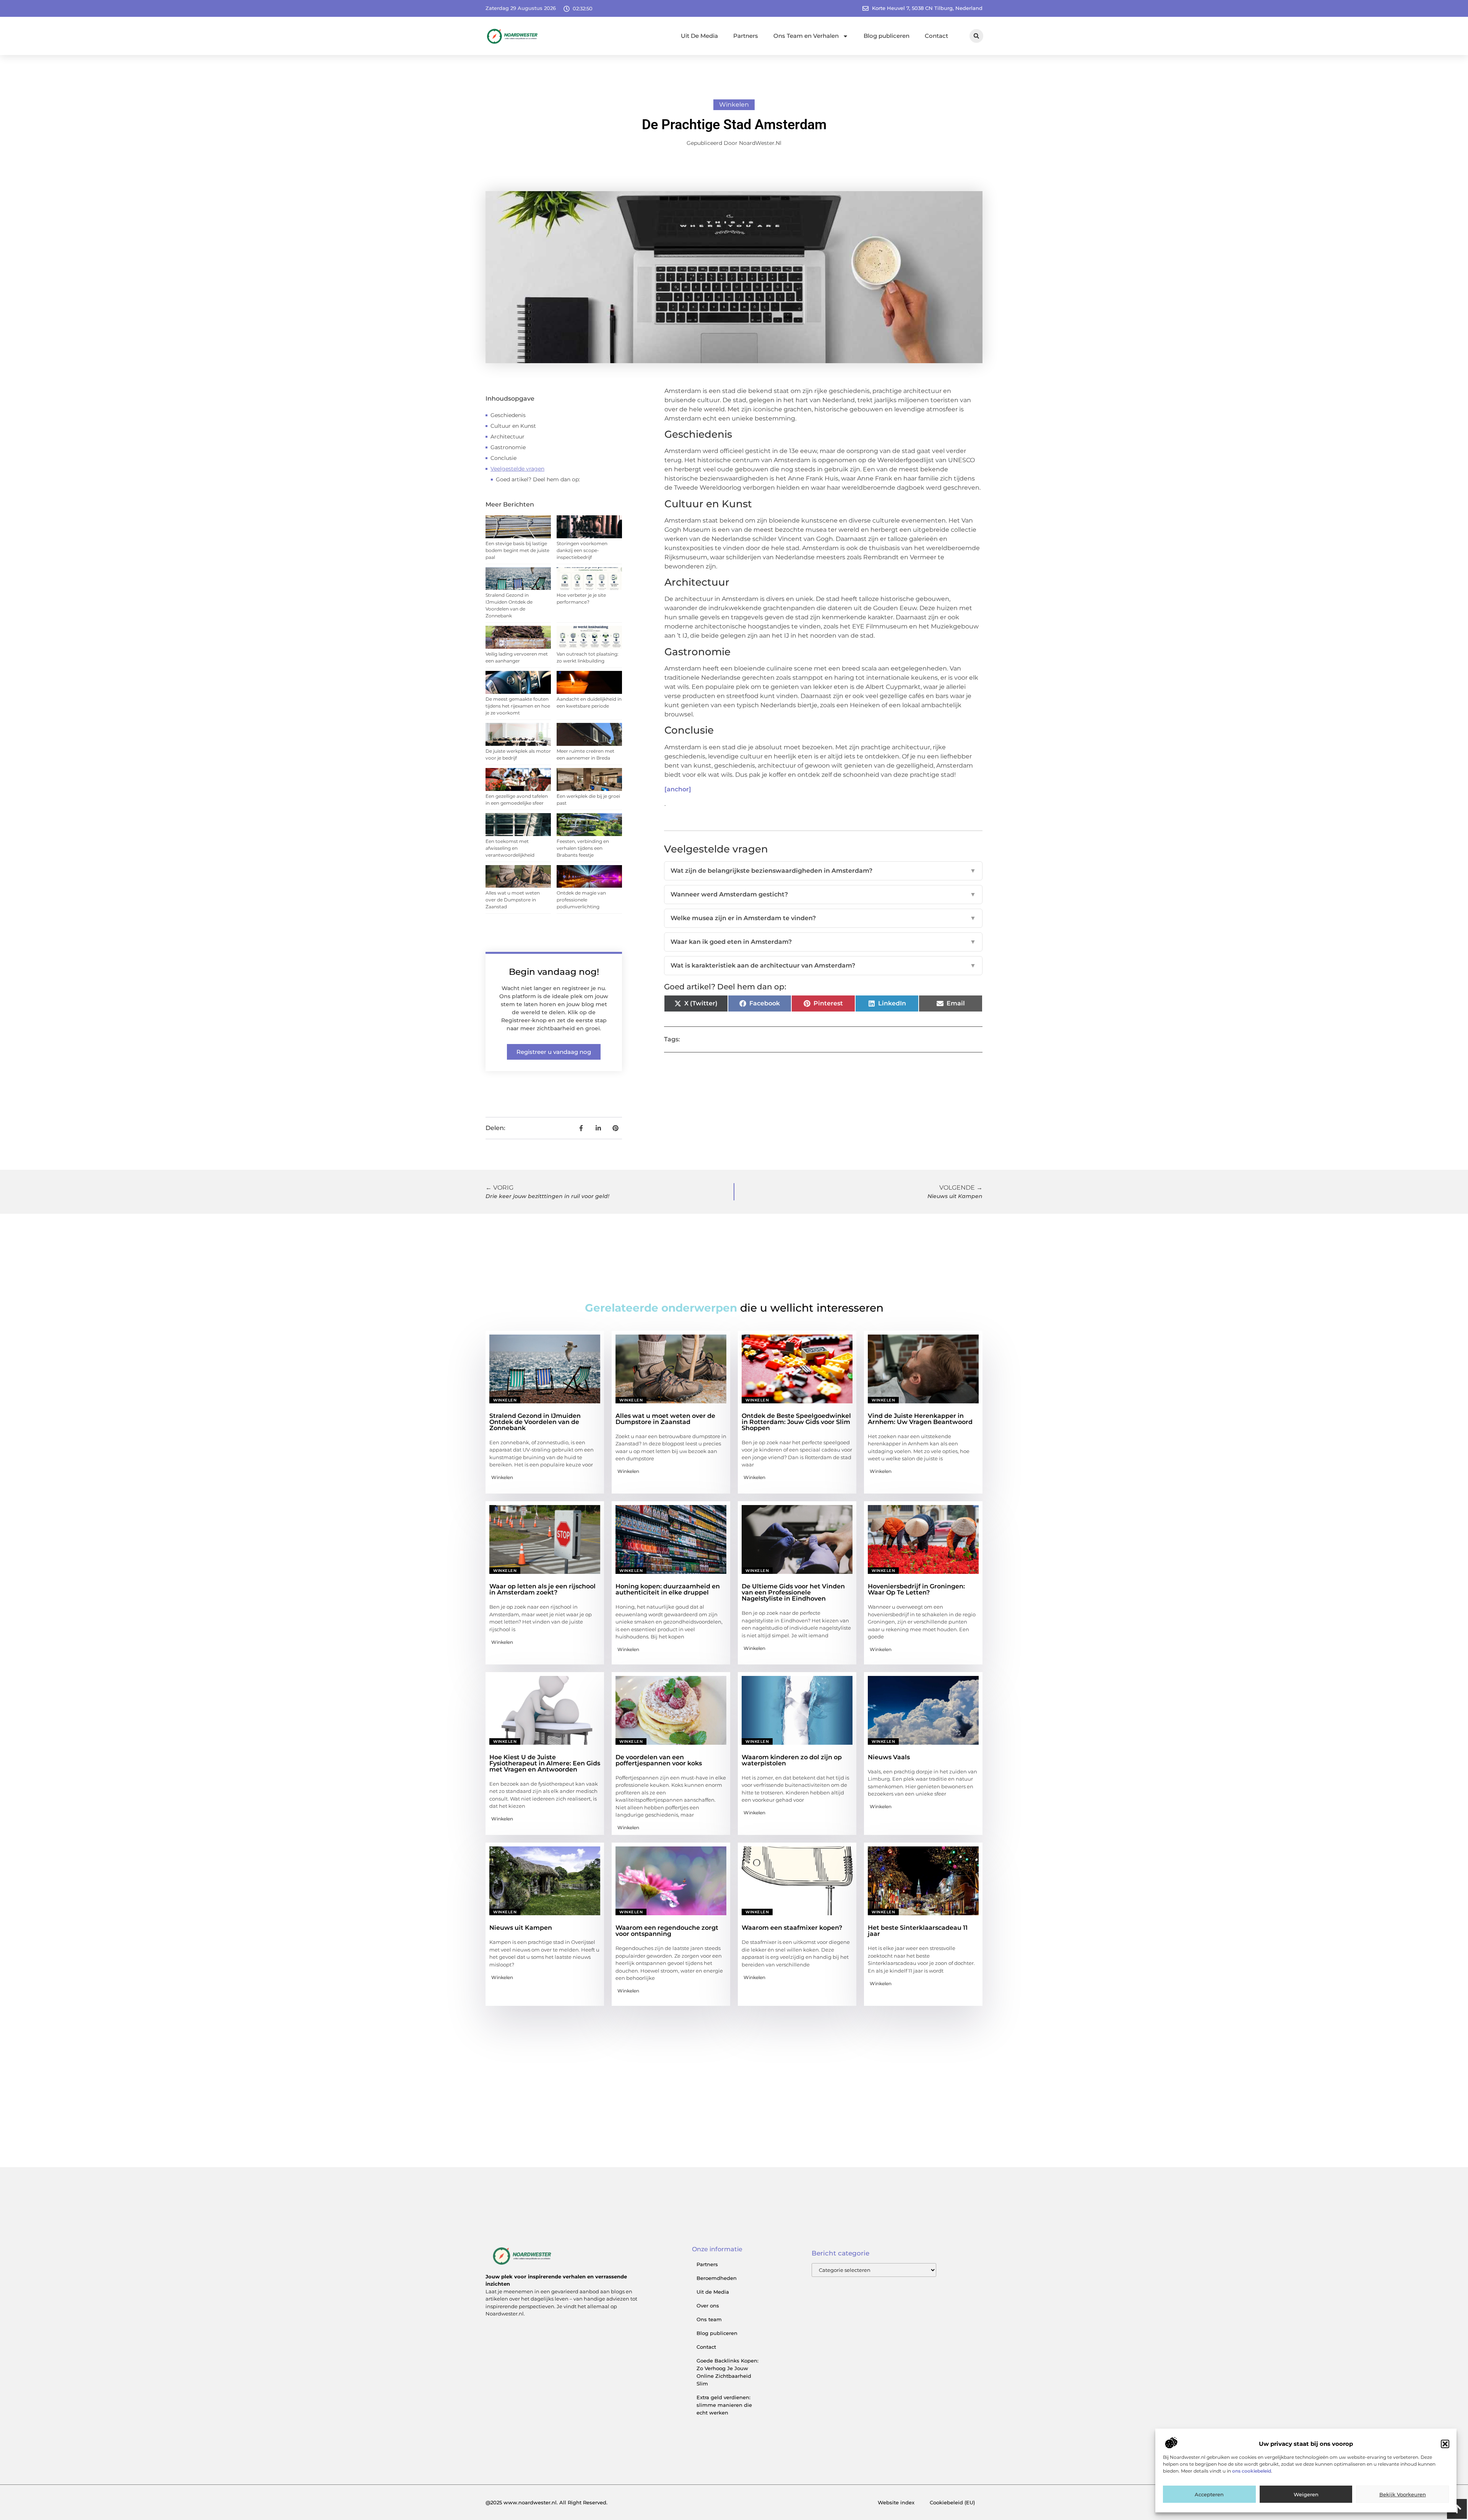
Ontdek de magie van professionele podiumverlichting (581, 900)
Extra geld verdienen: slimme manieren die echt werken (724, 2405)
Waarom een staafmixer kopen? (792, 1928)
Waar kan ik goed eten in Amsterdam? (823, 942)
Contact (936, 36)
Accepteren (1209, 2494)
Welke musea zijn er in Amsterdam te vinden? (823, 918)
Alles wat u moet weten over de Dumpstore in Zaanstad (513, 900)
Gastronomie (508, 447)
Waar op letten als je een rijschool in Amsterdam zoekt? (542, 1589)
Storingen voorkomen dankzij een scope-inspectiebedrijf (582, 550)
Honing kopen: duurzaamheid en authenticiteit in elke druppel (668, 1589)
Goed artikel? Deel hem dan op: (538, 479)
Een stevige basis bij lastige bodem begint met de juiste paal (517, 550)
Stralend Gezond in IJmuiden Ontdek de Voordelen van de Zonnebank (535, 1422)
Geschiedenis (508, 415)
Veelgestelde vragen (517, 469)
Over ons (708, 2306)
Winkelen (734, 105)
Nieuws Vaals (889, 1757)
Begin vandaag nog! (554, 972)
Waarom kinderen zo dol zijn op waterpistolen (792, 1760)
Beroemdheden (717, 2278)
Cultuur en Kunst (513, 426)
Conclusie (503, 458)
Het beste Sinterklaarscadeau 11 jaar (918, 1931)
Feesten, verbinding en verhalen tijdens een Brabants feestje (583, 848)
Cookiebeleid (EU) (952, 2502)
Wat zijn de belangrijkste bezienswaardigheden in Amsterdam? (823, 871)
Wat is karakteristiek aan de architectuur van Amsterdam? (823, 965)
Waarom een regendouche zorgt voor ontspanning (667, 1931)
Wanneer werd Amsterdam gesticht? (823, 894)
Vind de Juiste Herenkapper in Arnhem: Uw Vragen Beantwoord (920, 1419)
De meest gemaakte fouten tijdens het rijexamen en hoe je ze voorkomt (518, 706)
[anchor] (678, 789)
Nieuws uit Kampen (521, 1928)
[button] (1445, 2444)
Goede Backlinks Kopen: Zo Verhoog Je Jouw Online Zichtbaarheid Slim (728, 2372)
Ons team (709, 2319)
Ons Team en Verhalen (806, 36)
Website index (896, 2502)
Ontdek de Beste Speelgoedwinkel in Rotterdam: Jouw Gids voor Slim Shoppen (796, 1422)
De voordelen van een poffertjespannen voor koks (659, 1760)
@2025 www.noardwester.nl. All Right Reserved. (546, 2502)
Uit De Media (699, 36)
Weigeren (1306, 2494)
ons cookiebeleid (1252, 2471)
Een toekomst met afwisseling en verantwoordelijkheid (510, 848)
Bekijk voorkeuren (1403, 2494)
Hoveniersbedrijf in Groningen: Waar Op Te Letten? (916, 1589)
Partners (746, 36)
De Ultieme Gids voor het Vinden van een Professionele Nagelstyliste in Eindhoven (793, 1592)
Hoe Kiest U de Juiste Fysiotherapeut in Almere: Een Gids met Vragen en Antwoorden (545, 1763)
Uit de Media (713, 2292)
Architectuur (507, 437)
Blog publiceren (887, 36)
